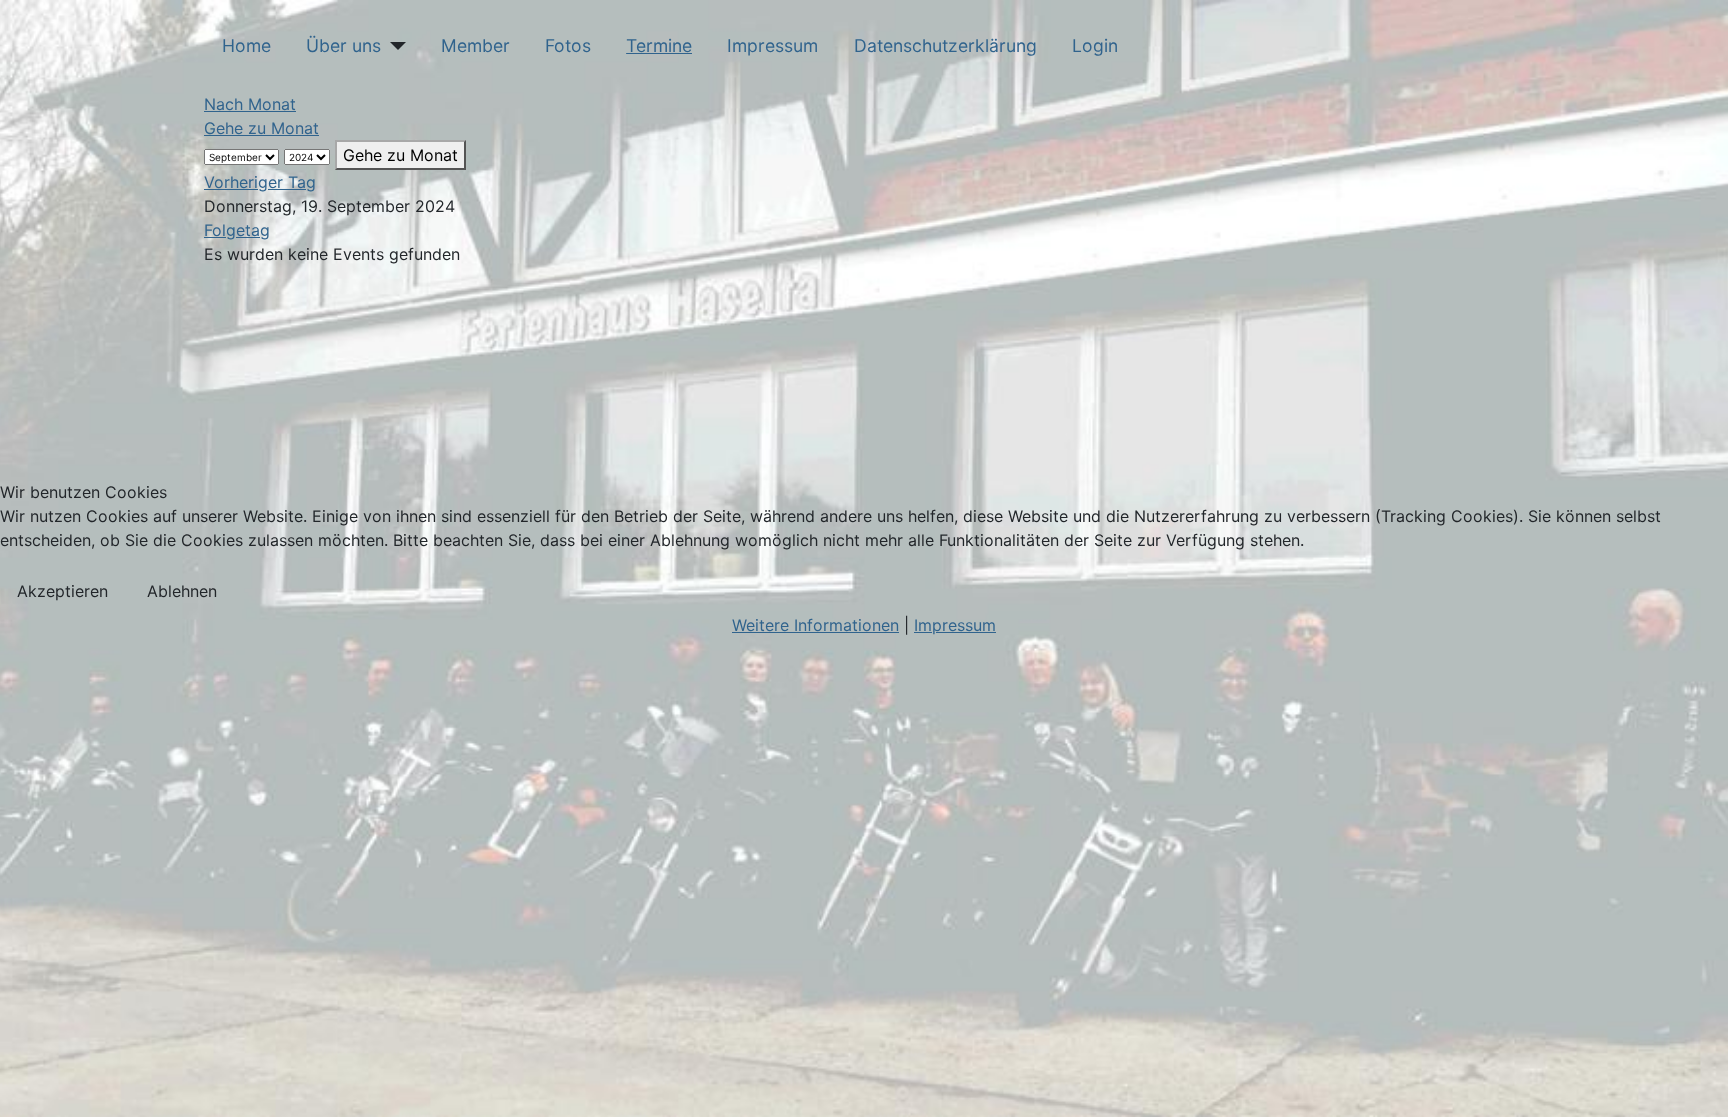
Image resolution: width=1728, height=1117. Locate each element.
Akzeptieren (62, 591)
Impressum (955, 625)
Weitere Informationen (815, 625)
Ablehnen (182, 591)
